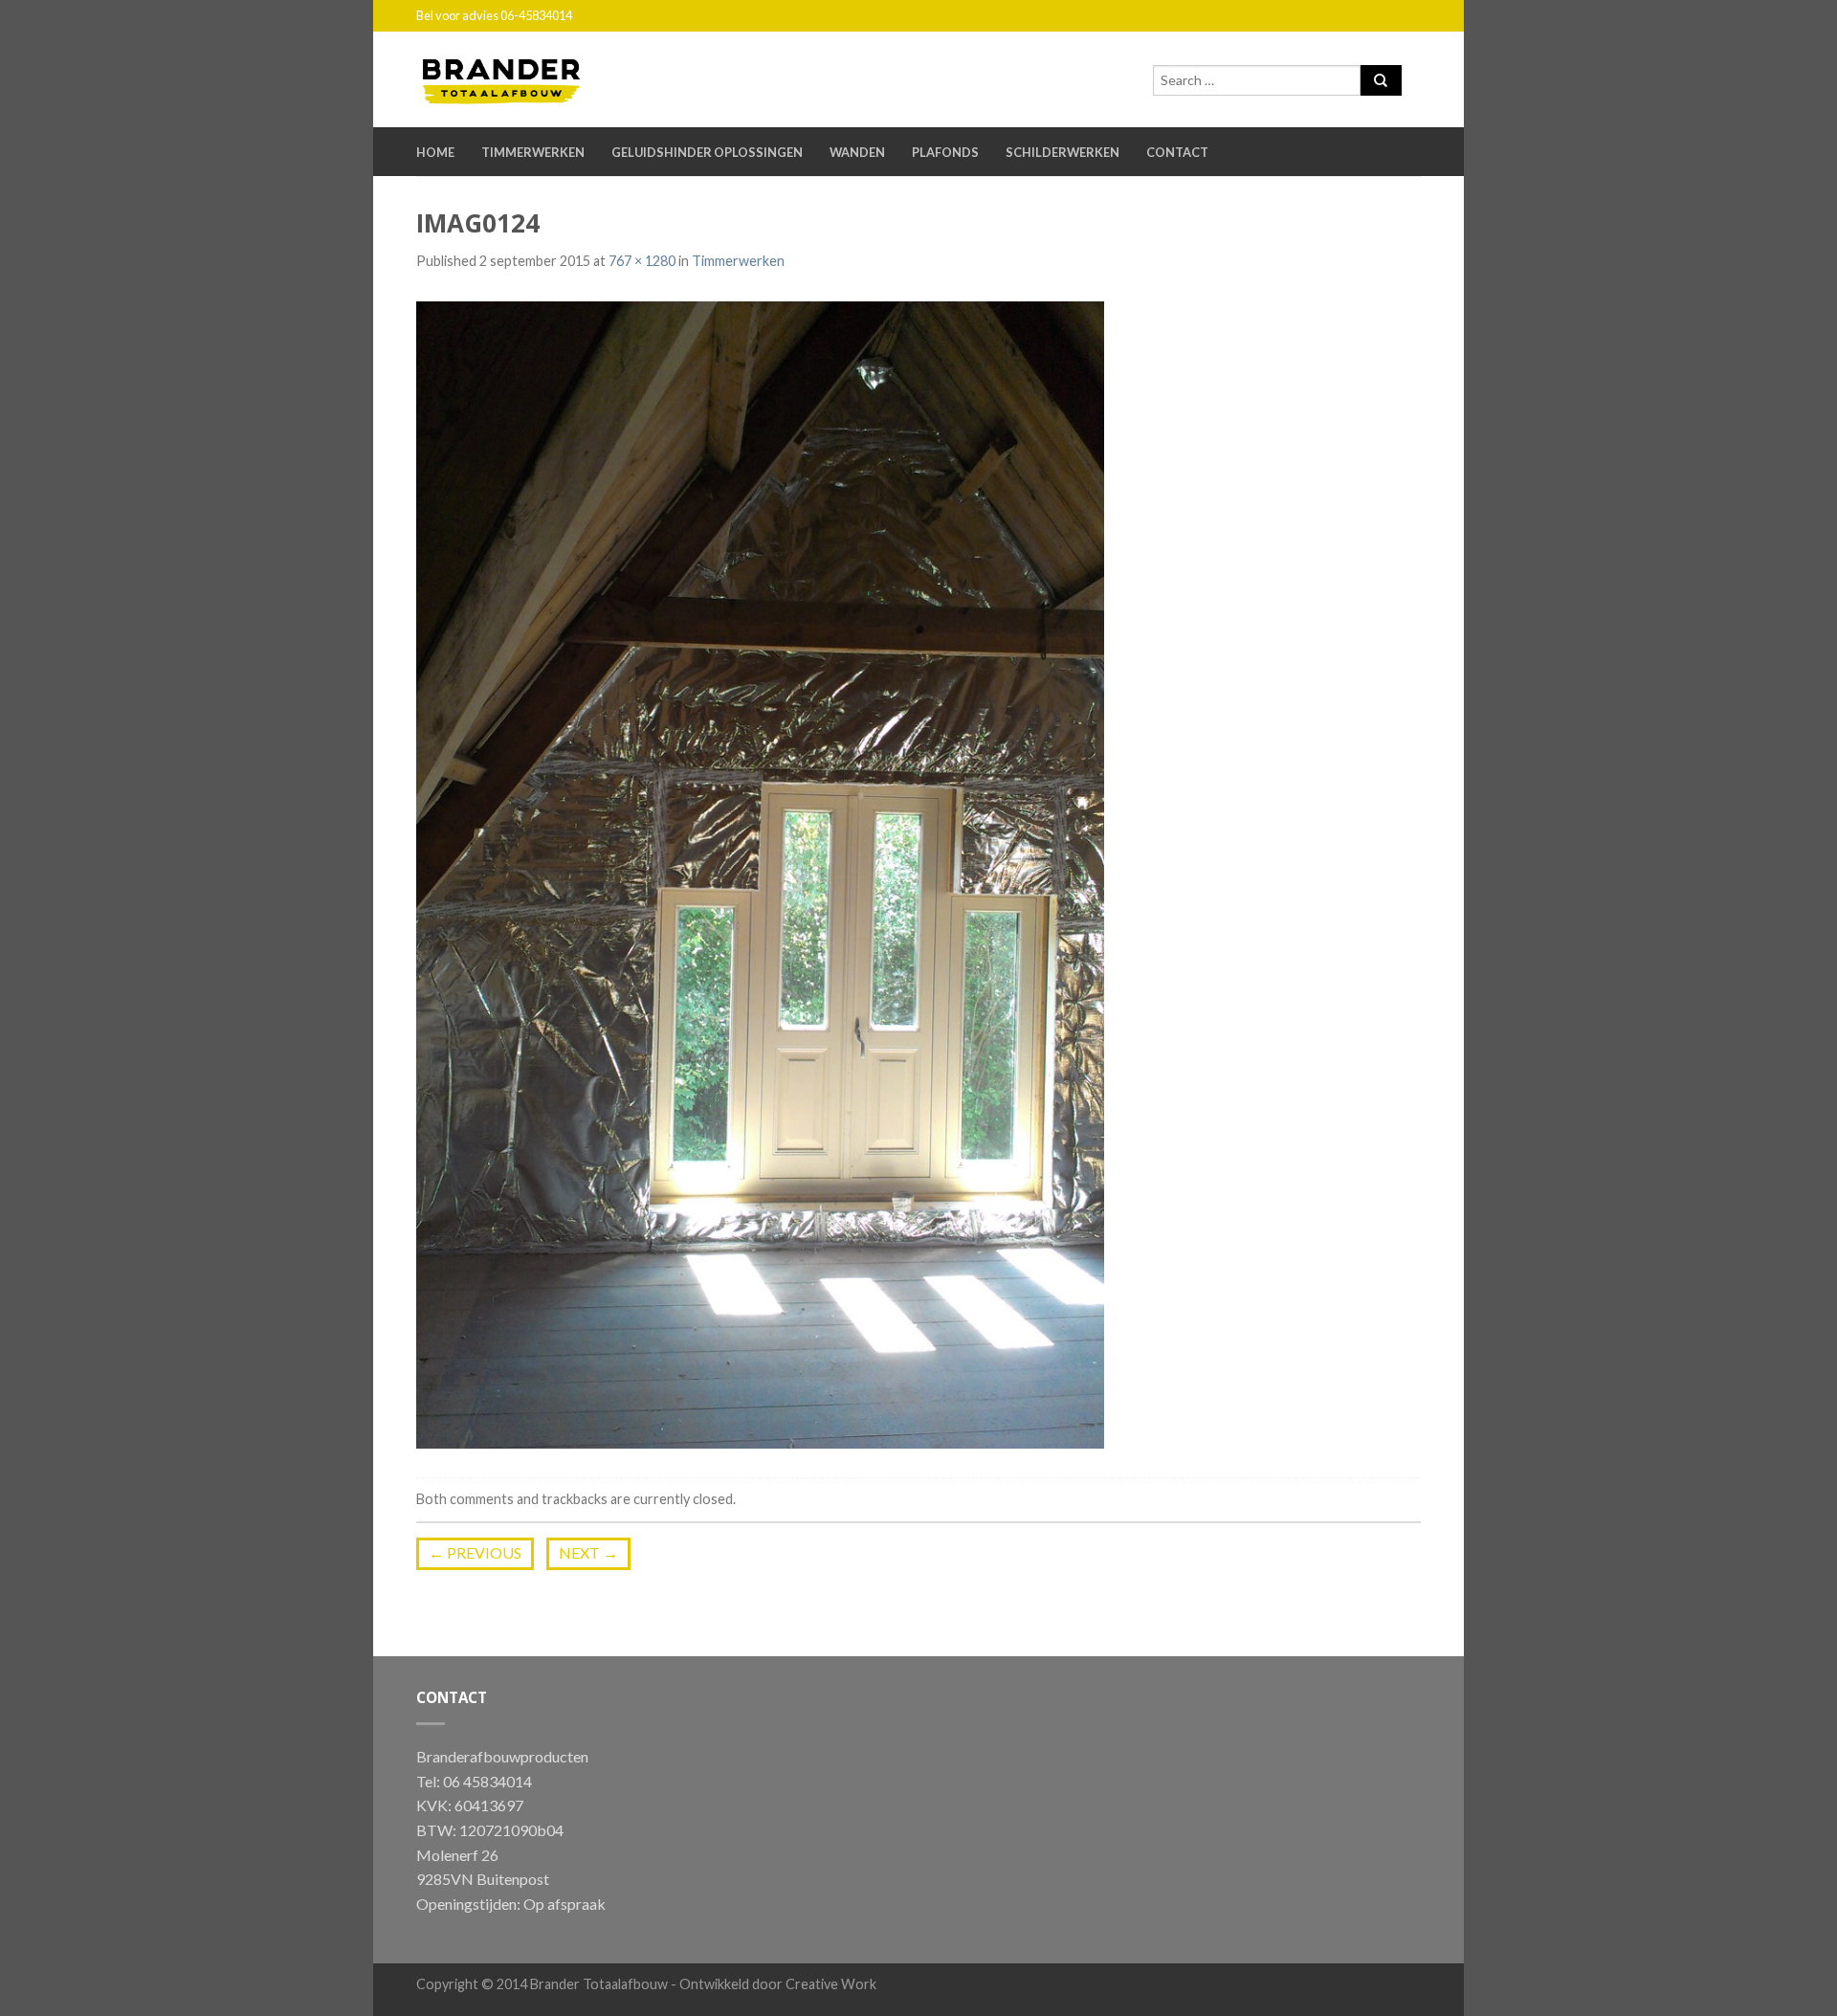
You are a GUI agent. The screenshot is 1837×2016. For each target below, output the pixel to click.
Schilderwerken (1062, 152)
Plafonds (945, 152)
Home (435, 152)
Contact (1177, 152)
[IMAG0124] (760, 873)
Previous (475, 1552)
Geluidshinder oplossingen (707, 152)
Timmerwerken (533, 152)
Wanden (857, 152)
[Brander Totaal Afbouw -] (517, 77)
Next (588, 1552)
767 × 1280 (642, 261)
